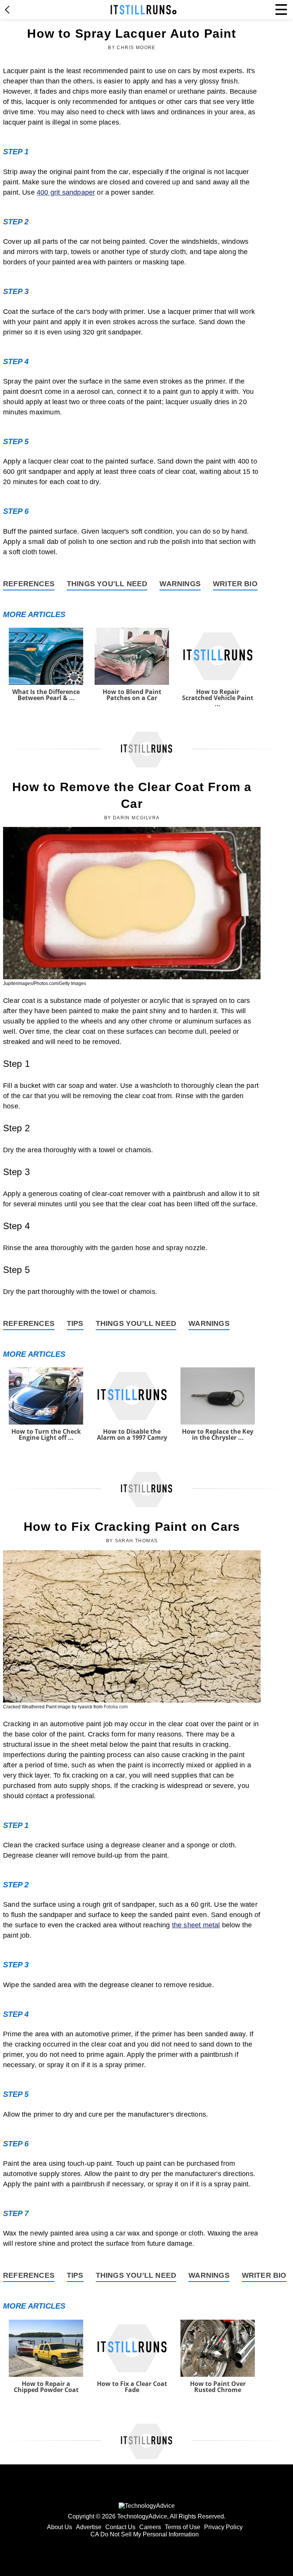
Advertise (89, 2527)
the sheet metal (196, 1925)
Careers (150, 2527)
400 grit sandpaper (66, 192)
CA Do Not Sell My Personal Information (145, 2534)
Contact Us (120, 2527)
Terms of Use (183, 2527)
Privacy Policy (223, 2527)
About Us (60, 2527)
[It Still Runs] (144, 10)
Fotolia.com (116, 1707)
